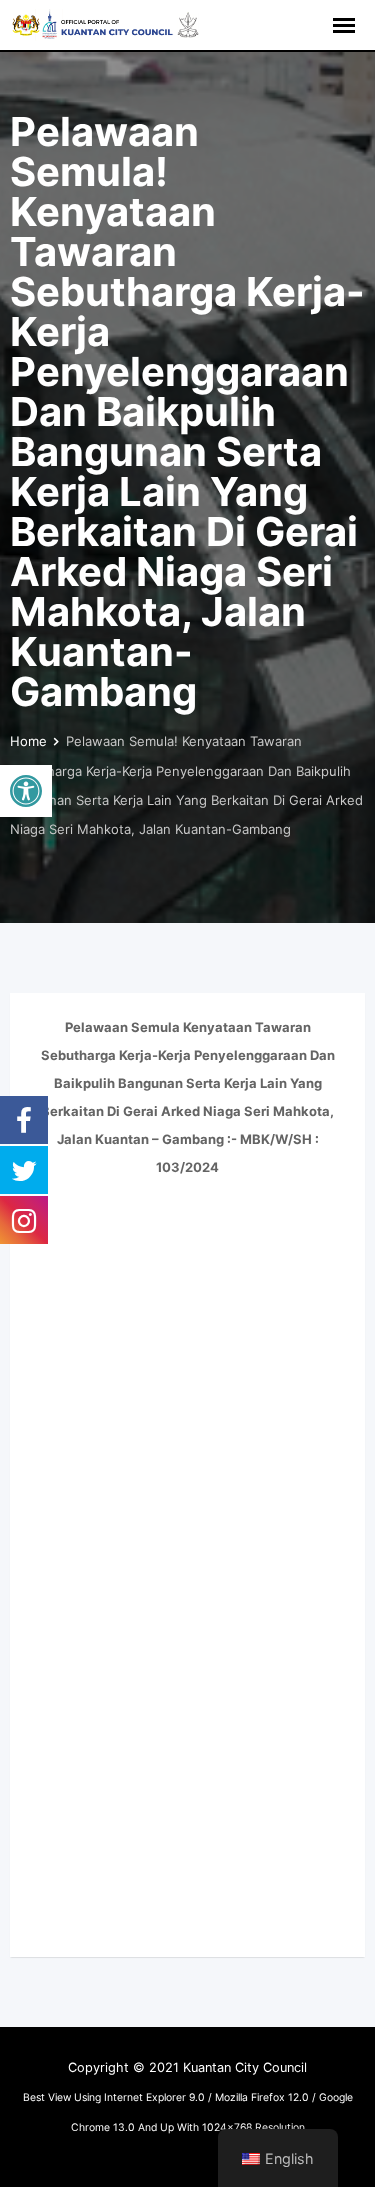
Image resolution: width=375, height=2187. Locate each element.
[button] (26, 791)
